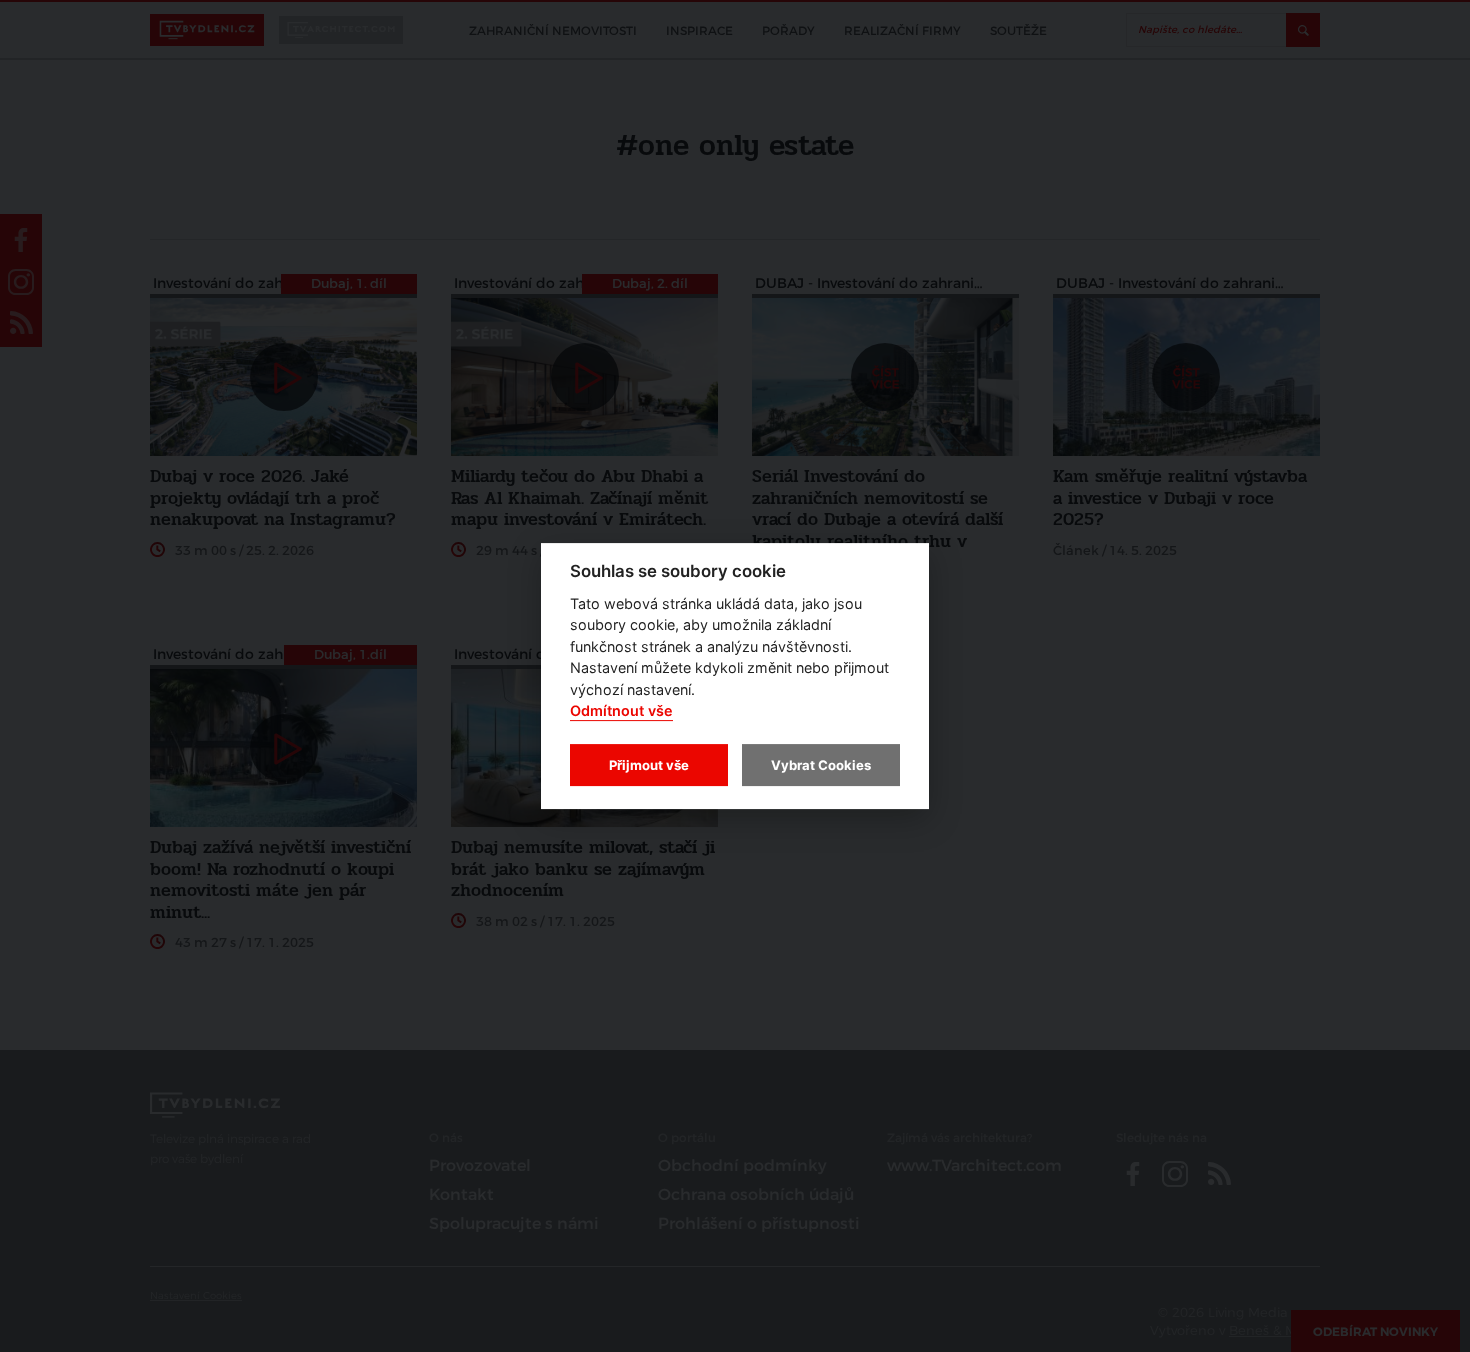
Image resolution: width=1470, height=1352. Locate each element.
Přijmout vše (649, 765)
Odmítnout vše (621, 711)
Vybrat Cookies (821, 765)
